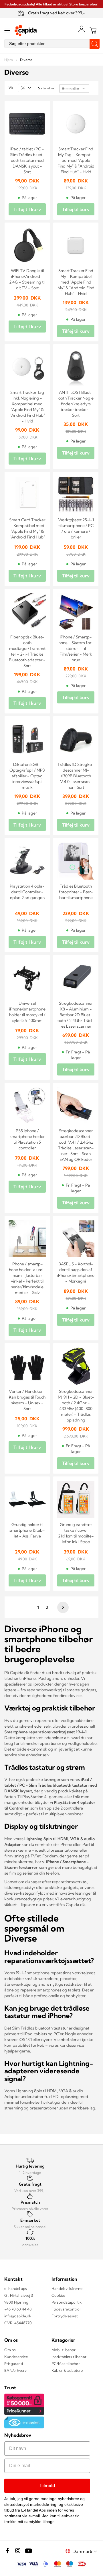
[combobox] (51, 44)
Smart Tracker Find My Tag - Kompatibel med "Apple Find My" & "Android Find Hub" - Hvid (76, 160)
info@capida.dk (18, 2316)
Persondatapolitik (67, 2302)
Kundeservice (16, 2357)
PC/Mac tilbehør (66, 2363)
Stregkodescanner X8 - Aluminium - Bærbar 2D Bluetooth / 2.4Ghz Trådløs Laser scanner (76, 1015)
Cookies (59, 2295)
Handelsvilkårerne (67, 2288)
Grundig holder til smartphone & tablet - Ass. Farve (27, 1530)
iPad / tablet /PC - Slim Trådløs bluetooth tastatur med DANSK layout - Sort (27, 160)
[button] (86, 2551)
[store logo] (26, 31)
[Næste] (62, 1607)
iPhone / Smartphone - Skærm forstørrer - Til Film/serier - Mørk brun (76, 648)
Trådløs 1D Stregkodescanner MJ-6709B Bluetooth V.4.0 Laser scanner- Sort (76, 776)
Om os (10, 2350)
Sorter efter (46, 88)
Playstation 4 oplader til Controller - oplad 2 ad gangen (27, 892)
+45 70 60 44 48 (18, 2309)
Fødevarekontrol (66, 2309)
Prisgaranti (14, 2363)
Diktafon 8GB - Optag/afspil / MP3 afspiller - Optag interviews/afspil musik (27, 776)
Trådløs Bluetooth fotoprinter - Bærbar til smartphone (76, 892)
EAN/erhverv (15, 2370)
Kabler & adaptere (67, 2370)
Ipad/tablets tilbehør (69, 2357)
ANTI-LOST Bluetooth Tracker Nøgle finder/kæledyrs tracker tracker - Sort (76, 404)
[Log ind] (82, 29)
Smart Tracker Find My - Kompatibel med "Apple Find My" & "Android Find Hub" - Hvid (76, 282)
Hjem (9, 60)
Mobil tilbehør (64, 2350)
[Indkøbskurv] (93, 30)
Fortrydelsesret (65, 2316)
